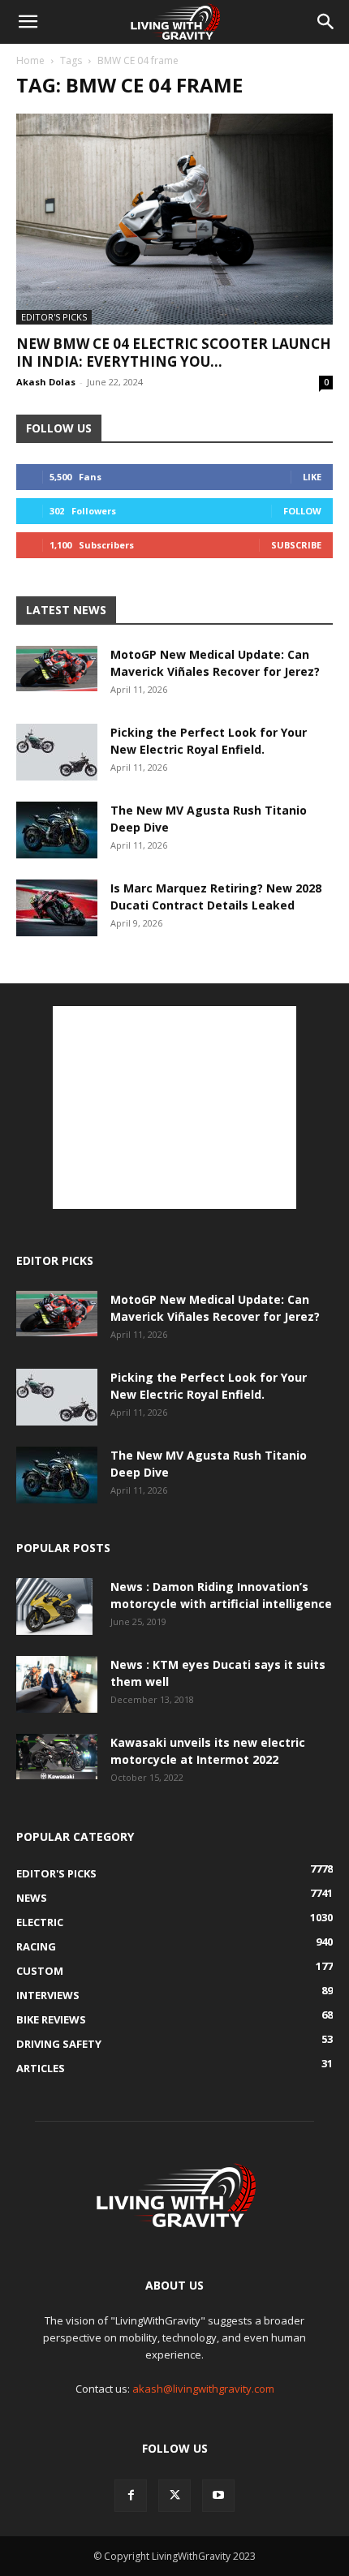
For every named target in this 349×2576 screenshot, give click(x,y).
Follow (302, 511)
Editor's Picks (54, 317)
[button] (28, 22)
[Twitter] (174, 2496)
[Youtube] (218, 2496)
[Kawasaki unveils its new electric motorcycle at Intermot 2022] (57, 1757)
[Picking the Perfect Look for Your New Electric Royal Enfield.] (57, 752)
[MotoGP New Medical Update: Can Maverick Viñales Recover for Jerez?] (57, 669)
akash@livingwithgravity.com (203, 2389)
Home (30, 60)
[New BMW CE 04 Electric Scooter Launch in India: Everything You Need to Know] (174, 219)
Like (312, 477)
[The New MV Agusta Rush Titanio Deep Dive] (57, 830)
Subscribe (296, 545)
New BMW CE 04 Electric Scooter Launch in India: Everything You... (174, 353)
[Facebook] (131, 2496)
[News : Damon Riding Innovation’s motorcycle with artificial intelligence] (54, 1606)
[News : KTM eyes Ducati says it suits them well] (57, 1684)
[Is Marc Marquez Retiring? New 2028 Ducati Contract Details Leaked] (57, 908)
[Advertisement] (174, 1107)
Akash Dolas (46, 382)
